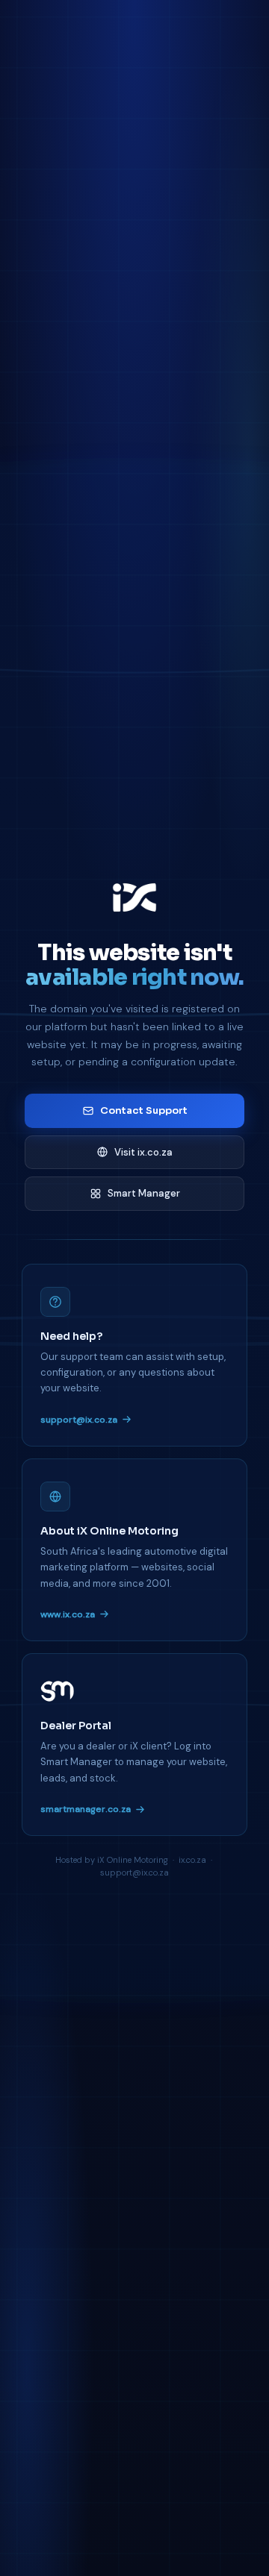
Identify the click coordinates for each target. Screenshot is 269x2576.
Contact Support (144, 1110)
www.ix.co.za (68, 1614)
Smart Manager (144, 1193)
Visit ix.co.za (143, 1152)
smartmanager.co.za (86, 1809)
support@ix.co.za (79, 1420)
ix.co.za (192, 1860)
